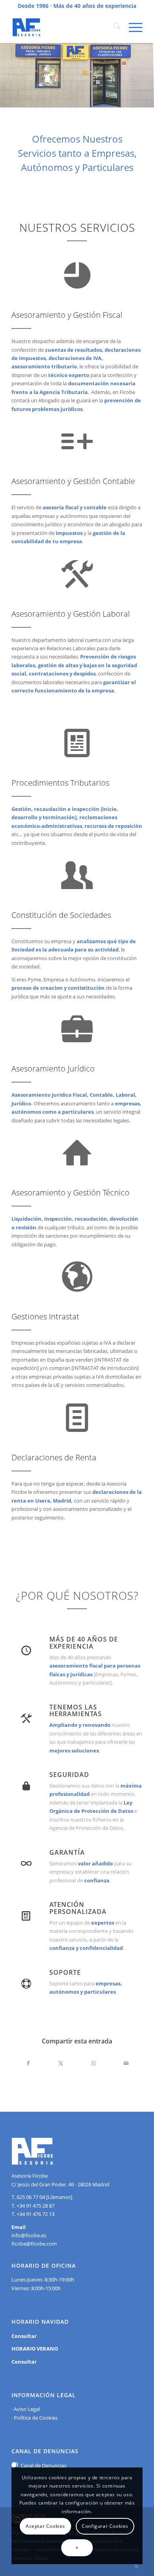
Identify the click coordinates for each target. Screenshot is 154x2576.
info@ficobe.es (29, 2235)
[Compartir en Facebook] (28, 2063)
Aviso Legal (27, 2409)
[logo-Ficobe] (64, 27)
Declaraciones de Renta (54, 1457)
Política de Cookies (36, 2418)
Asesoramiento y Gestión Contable (73, 481)
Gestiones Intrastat (45, 1316)
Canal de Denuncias (43, 2465)
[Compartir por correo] (126, 2063)
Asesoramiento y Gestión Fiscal (67, 315)
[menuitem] (113, 27)
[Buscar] (113, 27)
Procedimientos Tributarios (60, 783)
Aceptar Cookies (45, 2526)
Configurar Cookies (105, 2526)
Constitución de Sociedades (61, 915)
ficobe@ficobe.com (34, 2244)
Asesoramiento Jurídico (53, 1068)
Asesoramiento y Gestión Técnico (70, 1192)
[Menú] (132, 27)
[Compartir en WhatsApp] (93, 2063)
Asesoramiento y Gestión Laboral (71, 614)
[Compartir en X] (61, 2063)
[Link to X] (137, 2566)
